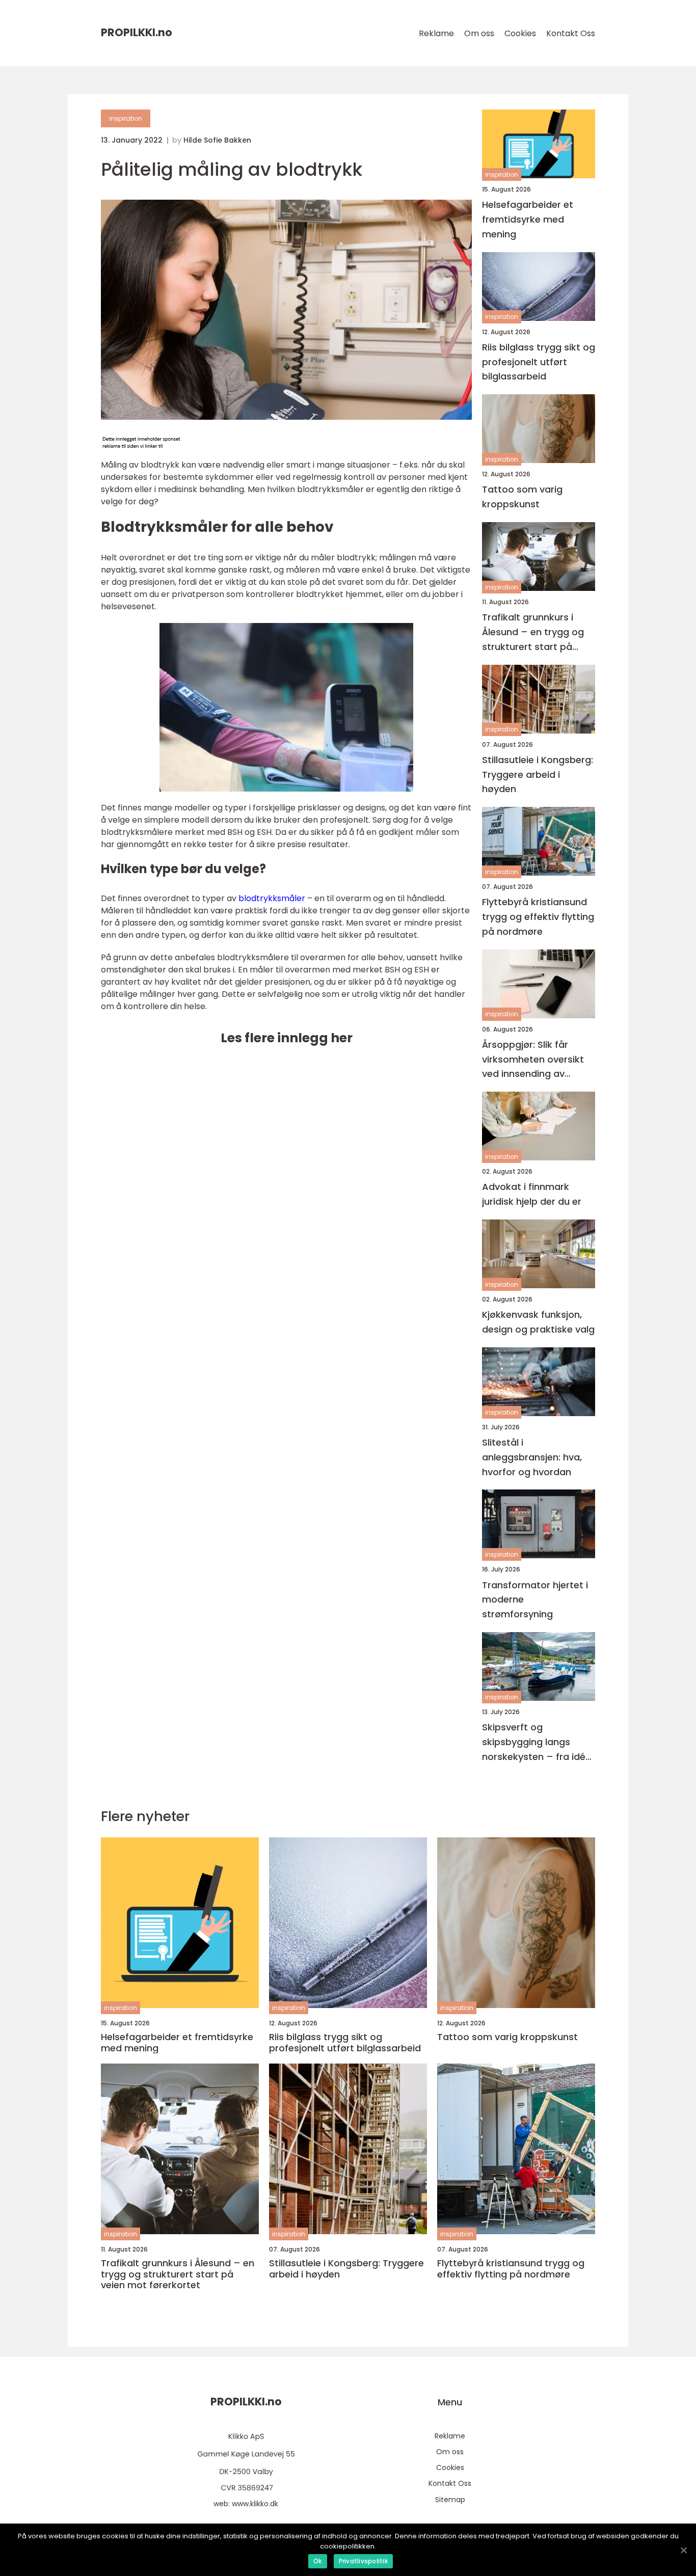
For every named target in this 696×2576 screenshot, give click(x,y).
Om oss (479, 33)
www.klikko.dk (255, 2504)
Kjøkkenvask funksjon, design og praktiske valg (538, 1322)
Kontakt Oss (571, 33)
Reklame (436, 33)
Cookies (520, 33)
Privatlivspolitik (363, 2561)
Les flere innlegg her (287, 1038)
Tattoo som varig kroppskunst (522, 497)
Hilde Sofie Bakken (217, 140)
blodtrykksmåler (272, 898)
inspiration (126, 118)
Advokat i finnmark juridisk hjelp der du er (532, 1194)
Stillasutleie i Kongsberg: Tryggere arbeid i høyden (538, 775)
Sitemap (450, 2500)
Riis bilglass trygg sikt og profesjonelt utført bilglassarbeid (539, 362)
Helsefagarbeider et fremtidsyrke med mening (528, 219)
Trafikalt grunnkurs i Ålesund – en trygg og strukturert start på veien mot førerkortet (533, 632)
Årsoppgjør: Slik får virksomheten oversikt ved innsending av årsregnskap (533, 1060)
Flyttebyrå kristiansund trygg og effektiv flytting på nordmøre (538, 917)
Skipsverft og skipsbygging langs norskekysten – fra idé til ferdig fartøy (534, 1742)
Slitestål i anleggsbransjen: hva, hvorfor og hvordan (532, 1457)
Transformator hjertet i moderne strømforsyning (535, 1600)
